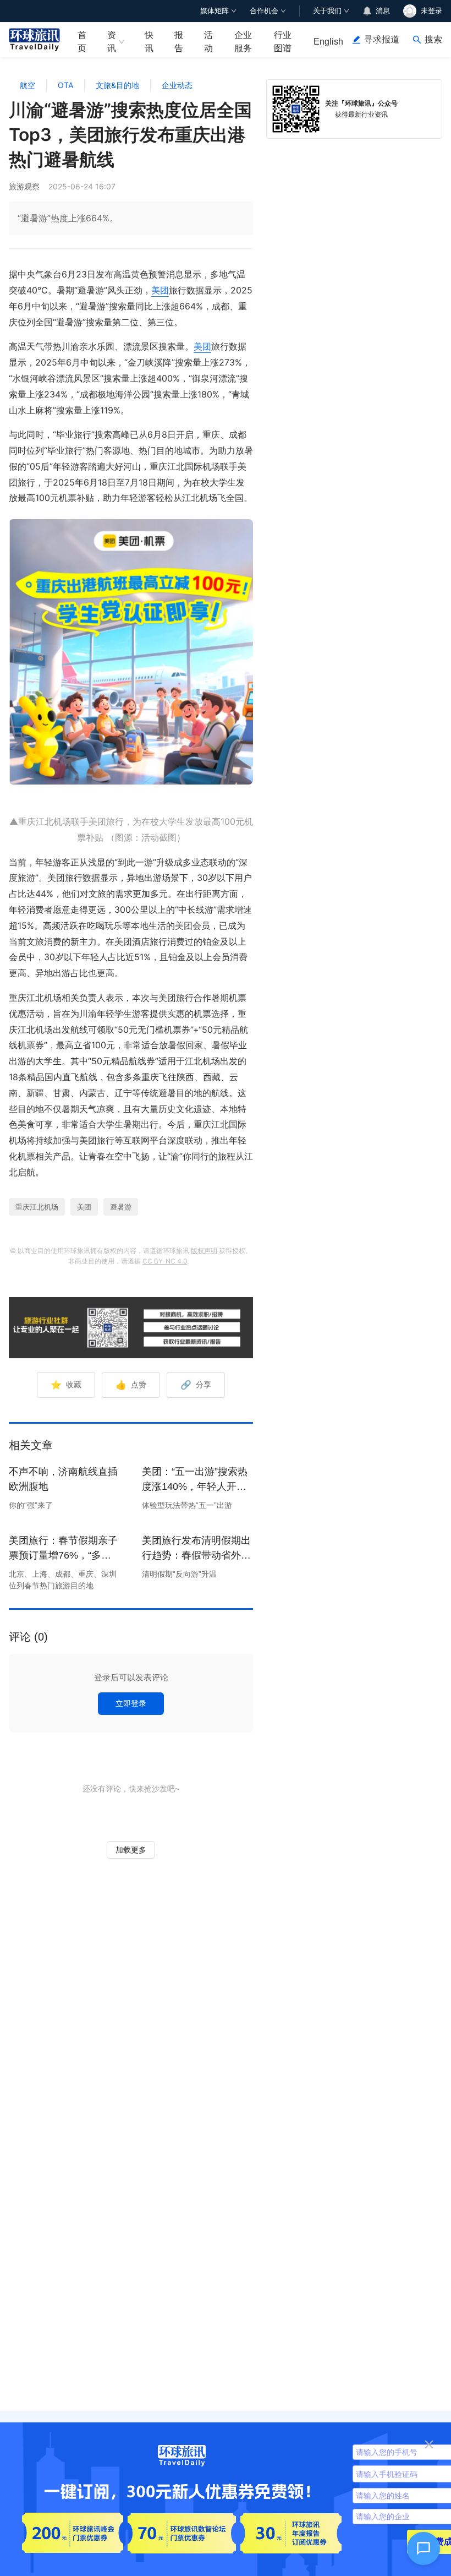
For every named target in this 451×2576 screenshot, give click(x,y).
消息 (383, 11)
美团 (160, 290)
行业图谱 (283, 41)
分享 (196, 1385)
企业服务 (243, 41)
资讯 (112, 41)
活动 (208, 41)
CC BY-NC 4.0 (165, 1261)
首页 (82, 41)
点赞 (131, 1385)
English (328, 42)
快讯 (149, 41)
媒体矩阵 (215, 11)
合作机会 (264, 11)
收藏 (66, 1385)
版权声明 (204, 1251)
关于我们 (327, 11)
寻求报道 (382, 39)
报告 (179, 41)
